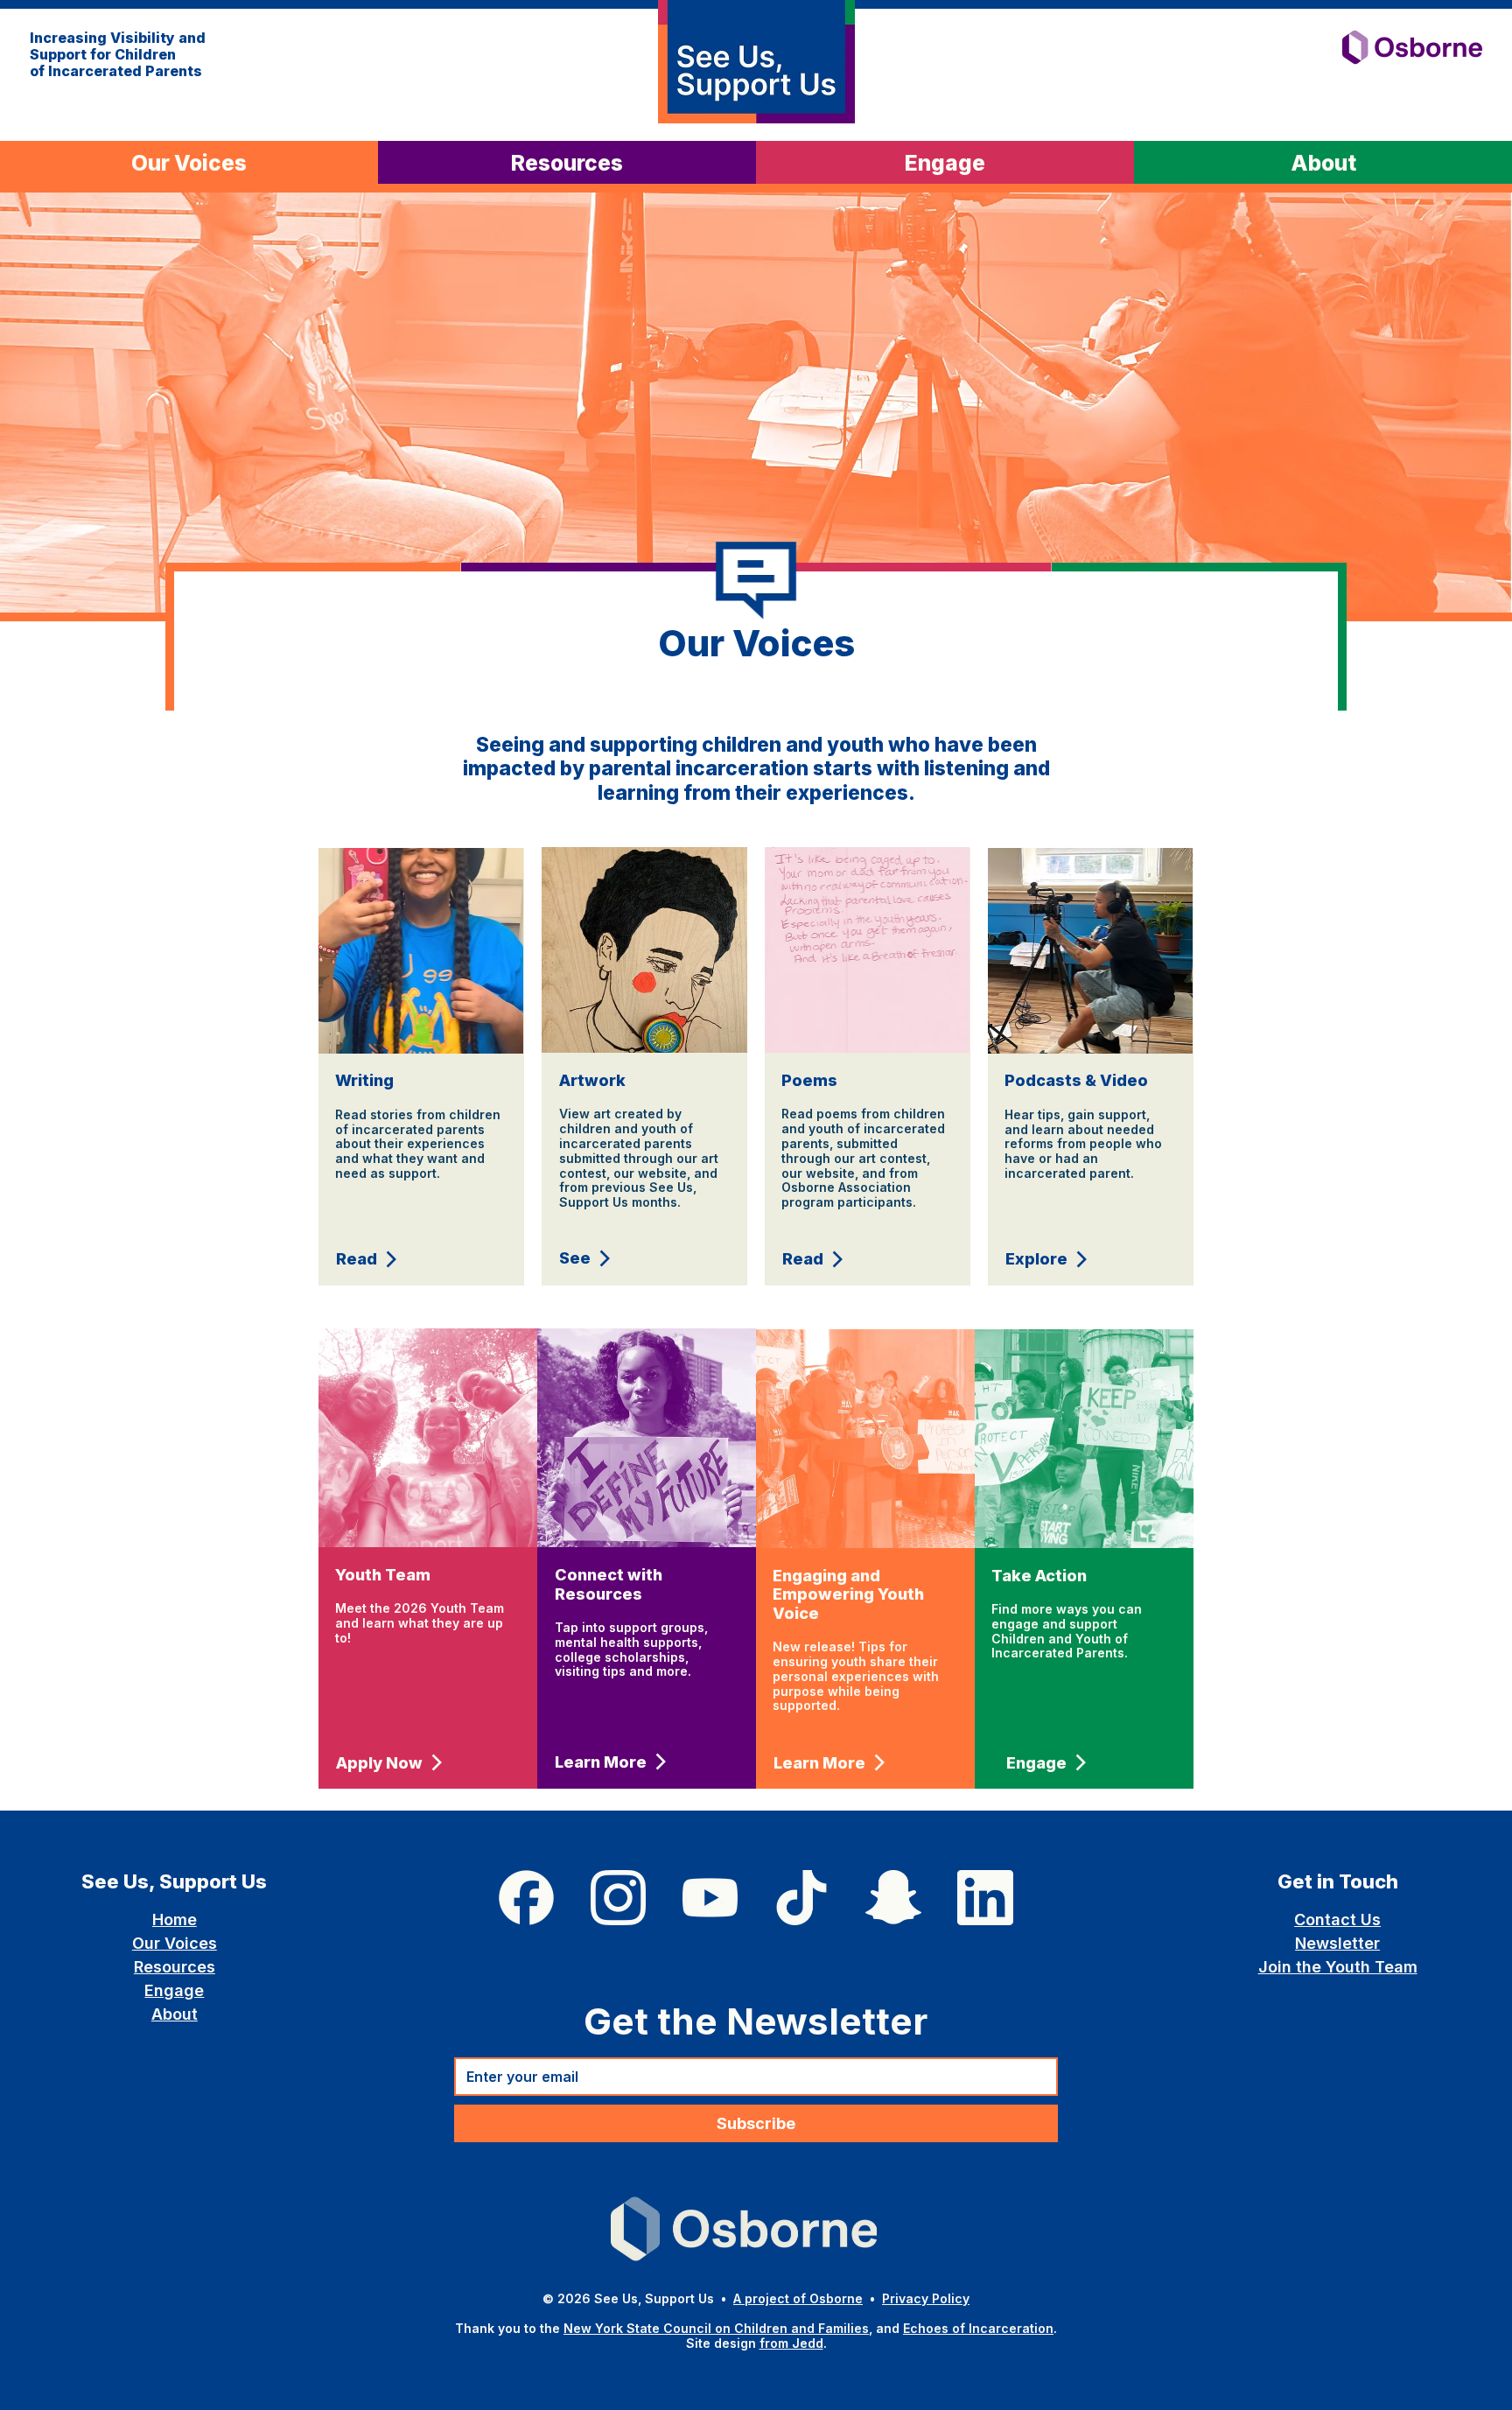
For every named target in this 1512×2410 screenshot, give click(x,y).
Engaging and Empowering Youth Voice (848, 1594)
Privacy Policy (926, 2298)
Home (175, 1920)
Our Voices (175, 1943)
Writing (364, 1080)
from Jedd (791, 2343)
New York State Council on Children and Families (716, 2328)
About (175, 2014)
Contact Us (1337, 1920)
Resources (175, 1967)
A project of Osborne (798, 2298)
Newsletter (1337, 1943)
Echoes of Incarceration (978, 2328)
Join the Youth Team (1338, 1967)
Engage (174, 1990)
